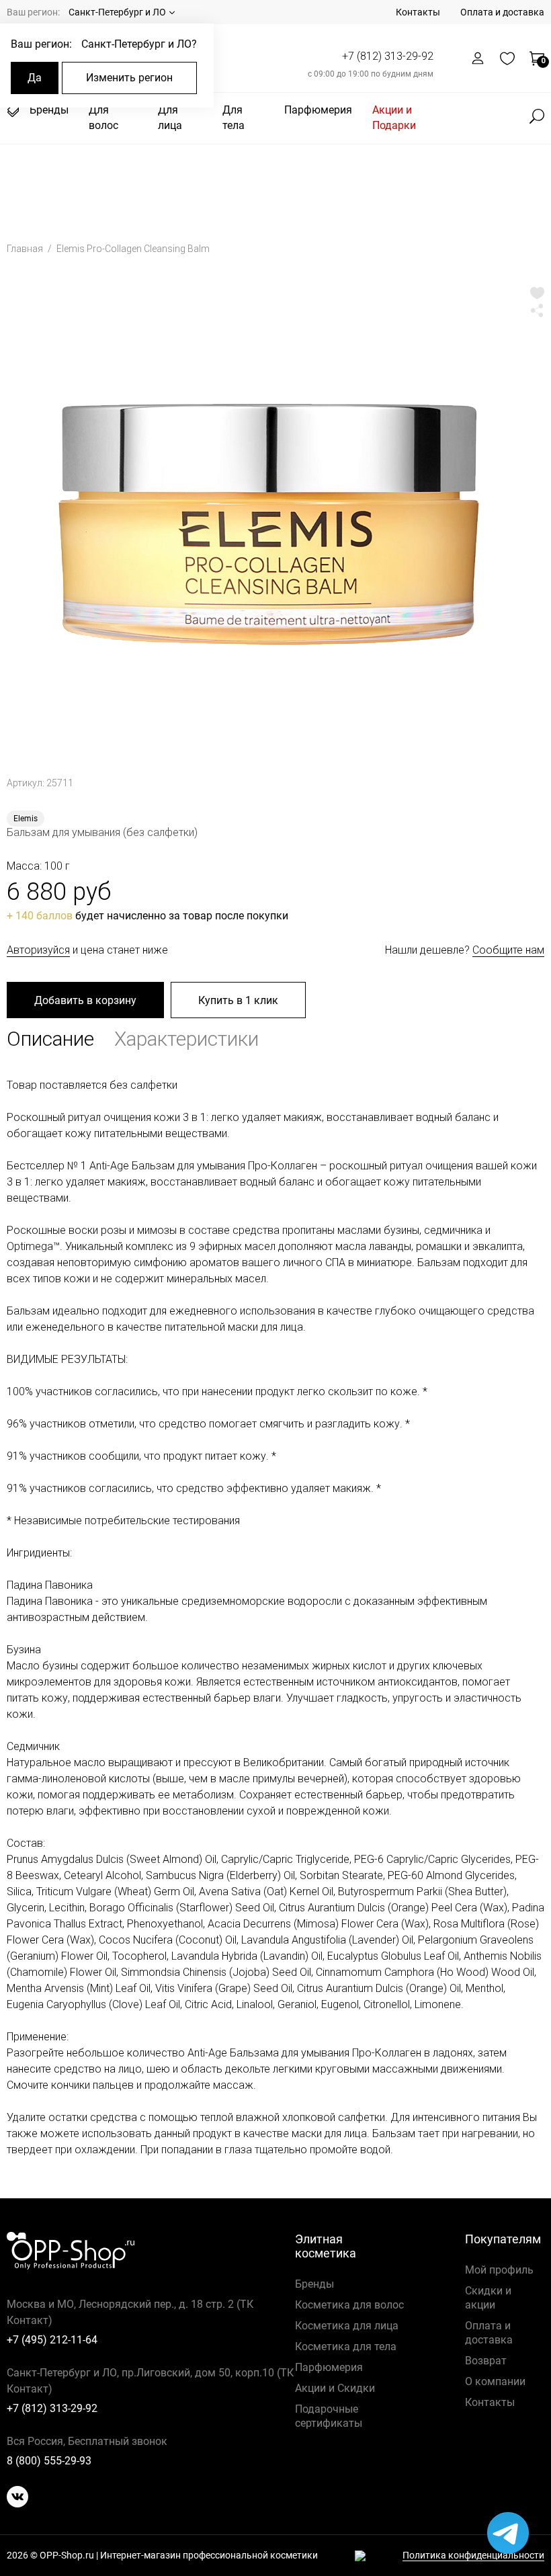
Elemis (26, 819)
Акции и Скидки (335, 2388)
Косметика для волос (349, 2305)
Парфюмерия (318, 110)
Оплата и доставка (502, 12)
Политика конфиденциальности (473, 2556)
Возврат (486, 2361)
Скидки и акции (488, 2298)
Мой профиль (499, 2270)
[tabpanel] (275, 521)
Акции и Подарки (394, 118)
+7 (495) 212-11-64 (52, 2340)
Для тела (234, 118)
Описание (50, 1039)
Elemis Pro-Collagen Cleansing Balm (133, 249)
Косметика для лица (347, 2326)
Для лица (170, 118)
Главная (26, 249)
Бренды (49, 110)
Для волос (103, 118)
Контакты (418, 12)
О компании (495, 2381)
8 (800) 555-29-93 (49, 2461)
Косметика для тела (346, 2346)
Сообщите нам (508, 950)
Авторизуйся (38, 950)
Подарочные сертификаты (329, 2416)
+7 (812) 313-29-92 (388, 56)
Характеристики (186, 1039)
